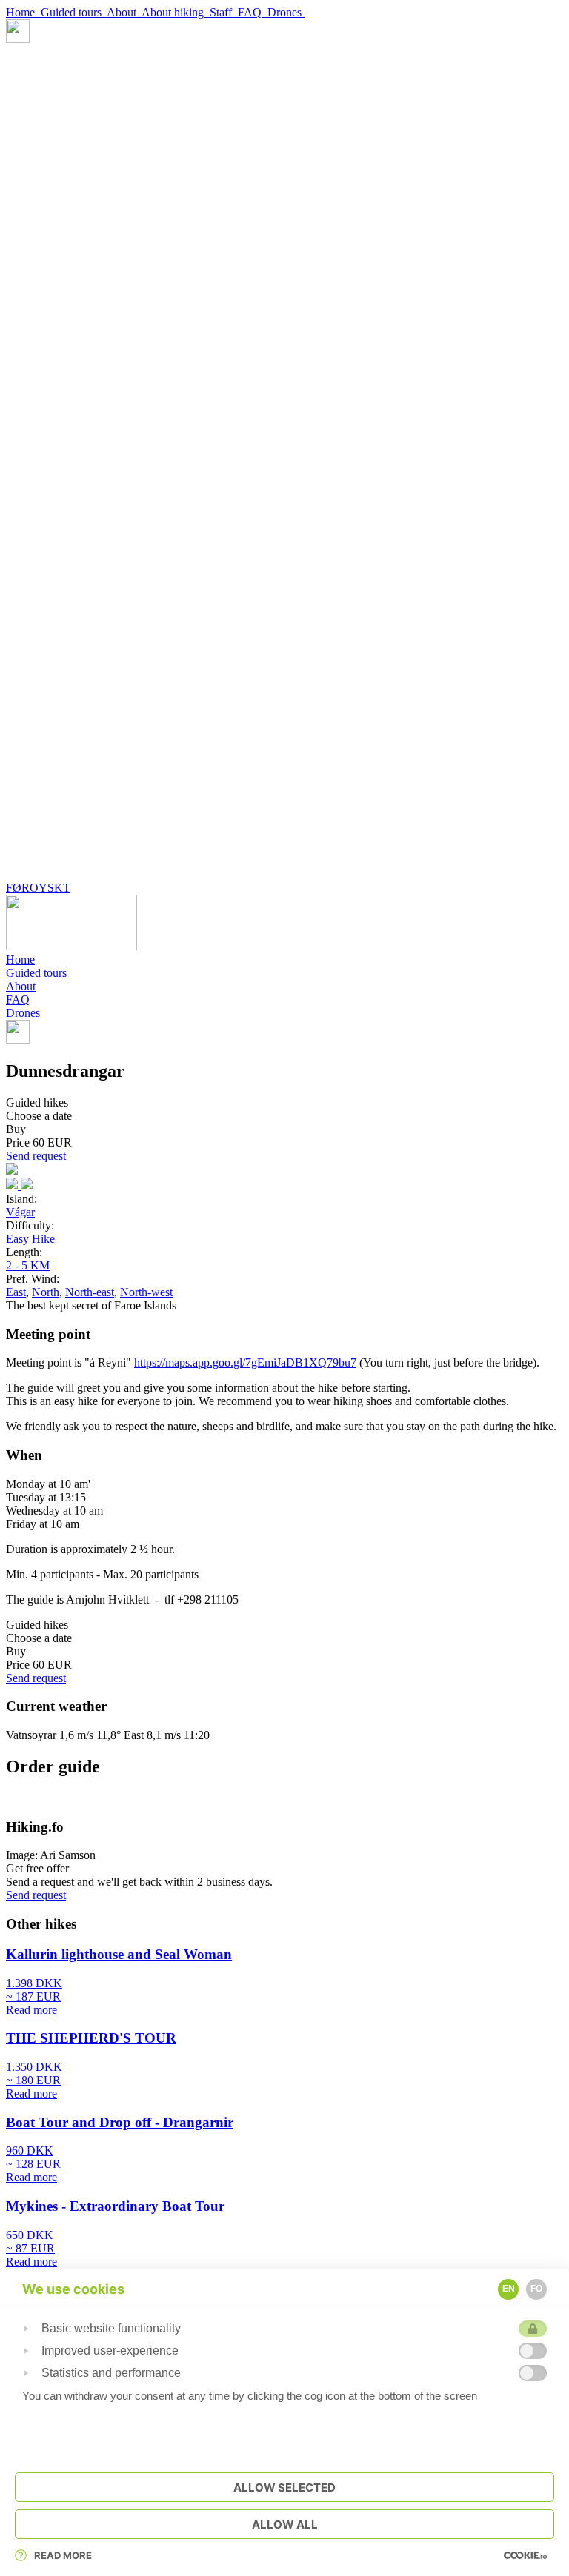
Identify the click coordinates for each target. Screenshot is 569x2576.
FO (536, 2289)
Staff (224, 12)
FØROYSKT (38, 888)
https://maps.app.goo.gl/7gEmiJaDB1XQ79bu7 (245, 1362)
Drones (286, 12)
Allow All (285, 2525)
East (16, 1292)
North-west (146, 1292)
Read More (63, 2555)
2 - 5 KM (28, 1265)
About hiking (176, 12)
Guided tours (74, 12)
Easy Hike (30, 1239)
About (124, 12)
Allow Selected (284, 2487)
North (46, 1292)
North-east (90, 1292)
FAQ (253, 12)
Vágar (20, 1212)
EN (509, 2289)
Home (23, 12)
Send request (36, 1156)
